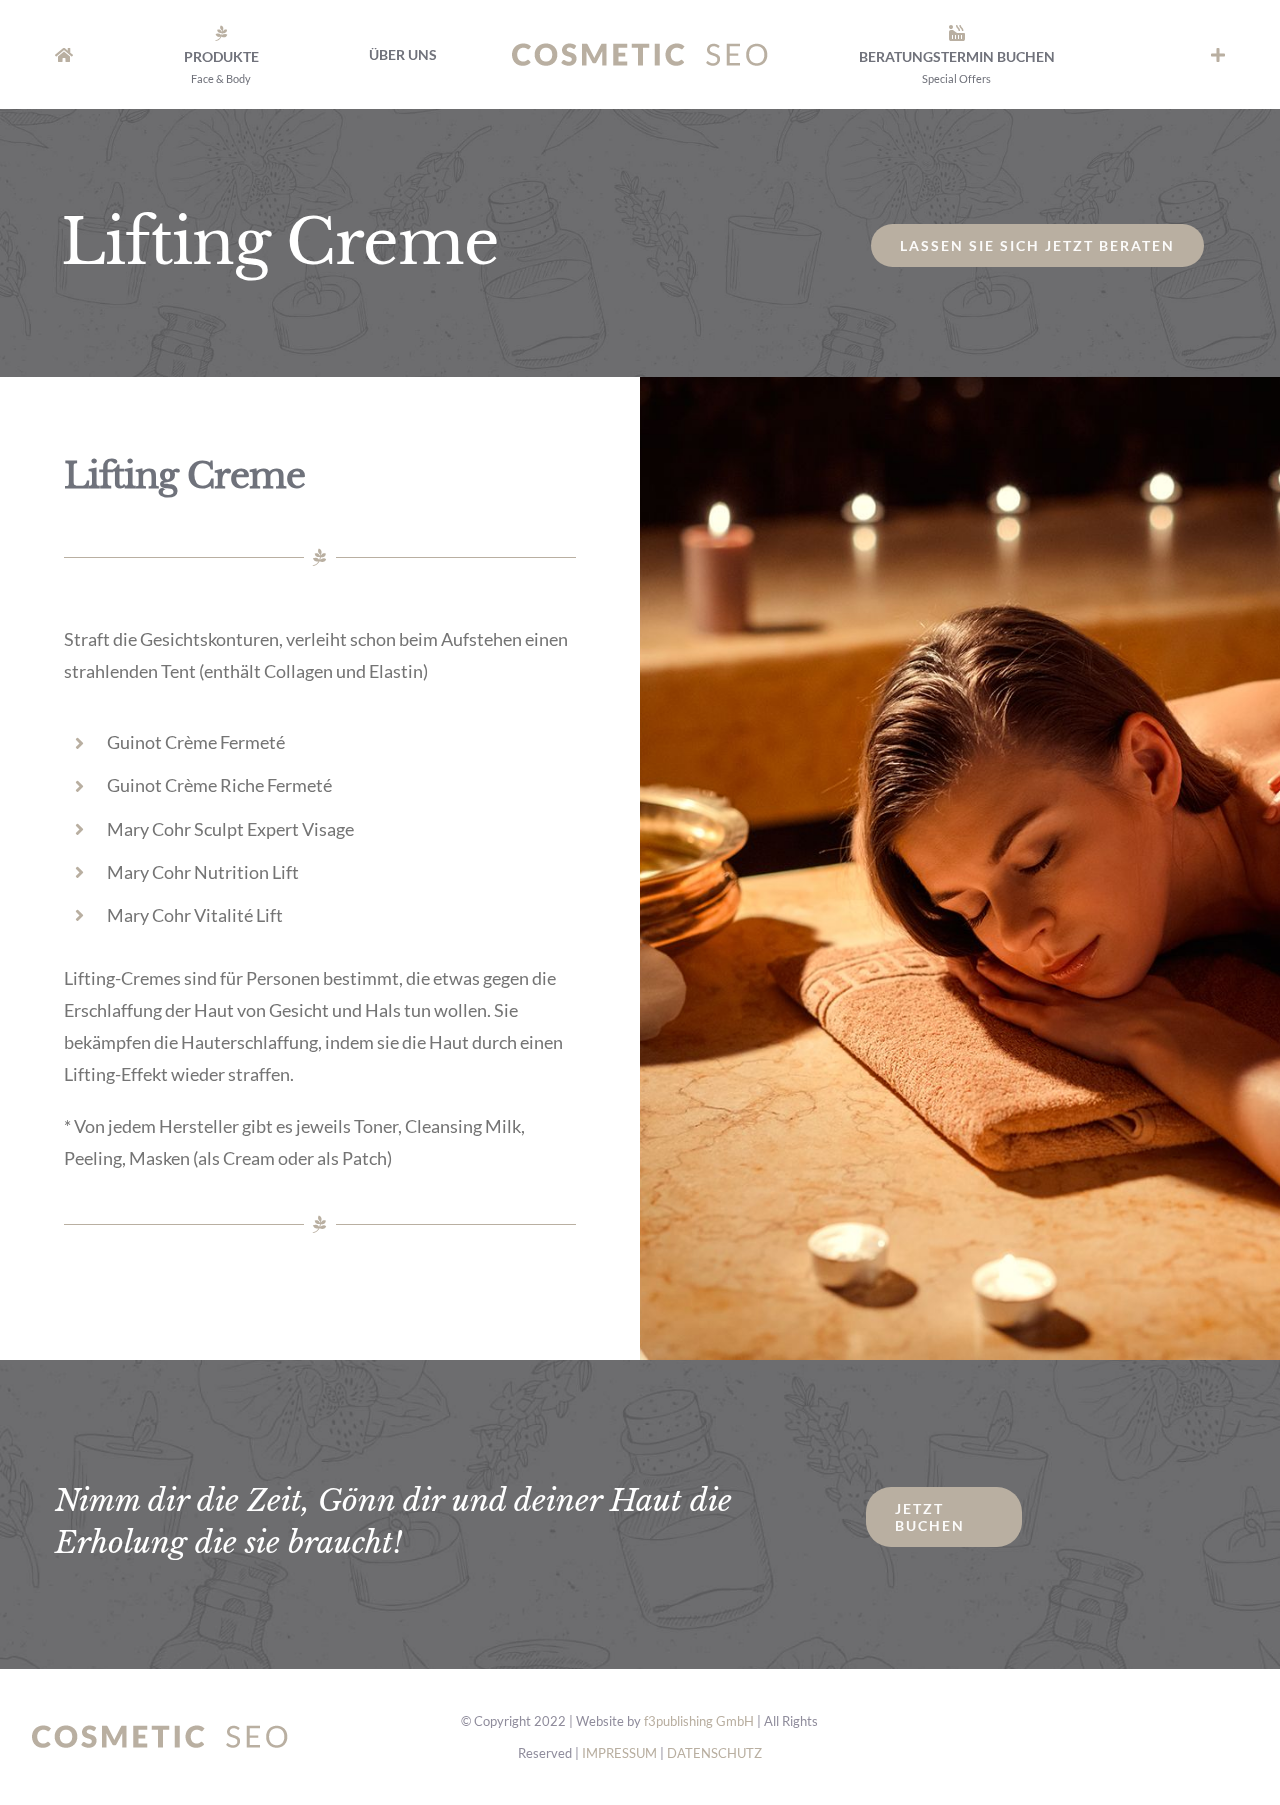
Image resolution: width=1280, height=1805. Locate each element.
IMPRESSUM (619, 1753)
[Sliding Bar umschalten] (1218, 55)
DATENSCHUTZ (714, 1753)
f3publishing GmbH (699, 1721)
